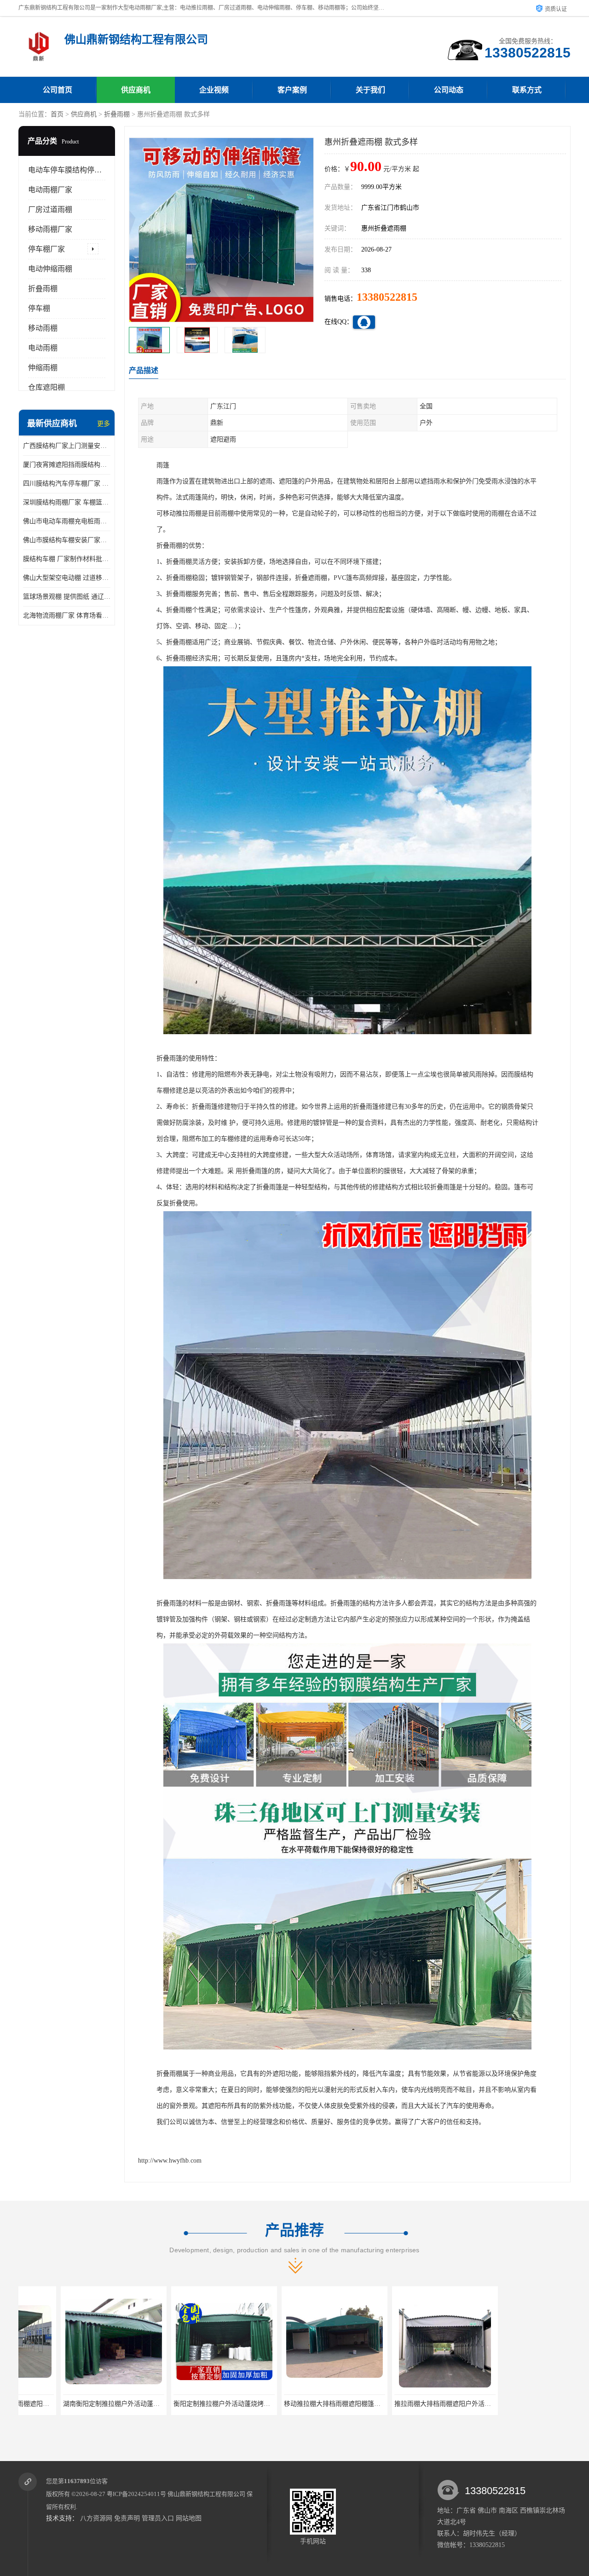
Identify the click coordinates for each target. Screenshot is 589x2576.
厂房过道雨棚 (50, 209)
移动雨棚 (43, 328)
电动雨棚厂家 (50, 190)
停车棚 (39, 308)
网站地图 (189, 2518)
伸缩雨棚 (43, 368)
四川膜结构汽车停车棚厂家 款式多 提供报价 (67, 484)
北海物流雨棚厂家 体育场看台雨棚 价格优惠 (67, 615)
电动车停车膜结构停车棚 (69, 170)
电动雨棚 (43, 348)
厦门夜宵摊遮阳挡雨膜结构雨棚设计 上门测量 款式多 (67, 465)
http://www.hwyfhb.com (170, 2161)
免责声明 (127, 2518)
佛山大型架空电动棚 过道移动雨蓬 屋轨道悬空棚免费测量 (67, 578)
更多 (104, 424)
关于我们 (370, 90)
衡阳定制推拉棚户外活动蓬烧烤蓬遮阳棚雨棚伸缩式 (95, 2404)
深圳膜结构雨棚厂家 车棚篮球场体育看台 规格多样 (67, 502)
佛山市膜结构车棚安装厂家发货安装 (67, 540)
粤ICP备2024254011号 (136, 2494)
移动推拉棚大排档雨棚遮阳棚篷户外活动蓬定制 (199, 2404)
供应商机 (136, 90)
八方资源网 (96, 2518)
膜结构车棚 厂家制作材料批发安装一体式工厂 (67, 559)
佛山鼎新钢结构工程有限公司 (206, 2494)
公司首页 (58, 90)
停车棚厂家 (46, 249)
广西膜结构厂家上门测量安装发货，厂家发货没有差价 (67, 446)
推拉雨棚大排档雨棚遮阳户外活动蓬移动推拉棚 (309, 2404)
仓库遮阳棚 (46, 387)
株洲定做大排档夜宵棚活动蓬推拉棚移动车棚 (416, 2404)
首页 (57, 114)
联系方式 (527, 90)
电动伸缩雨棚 (50, 269)
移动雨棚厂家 (50, 229)
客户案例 (292, 90)
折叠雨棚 (117, 114)
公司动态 (449, 90)
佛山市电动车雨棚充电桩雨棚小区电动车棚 (67, 521)
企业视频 (214, 90)
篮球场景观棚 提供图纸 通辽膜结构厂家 (67, 597)
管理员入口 (158, 2518)
